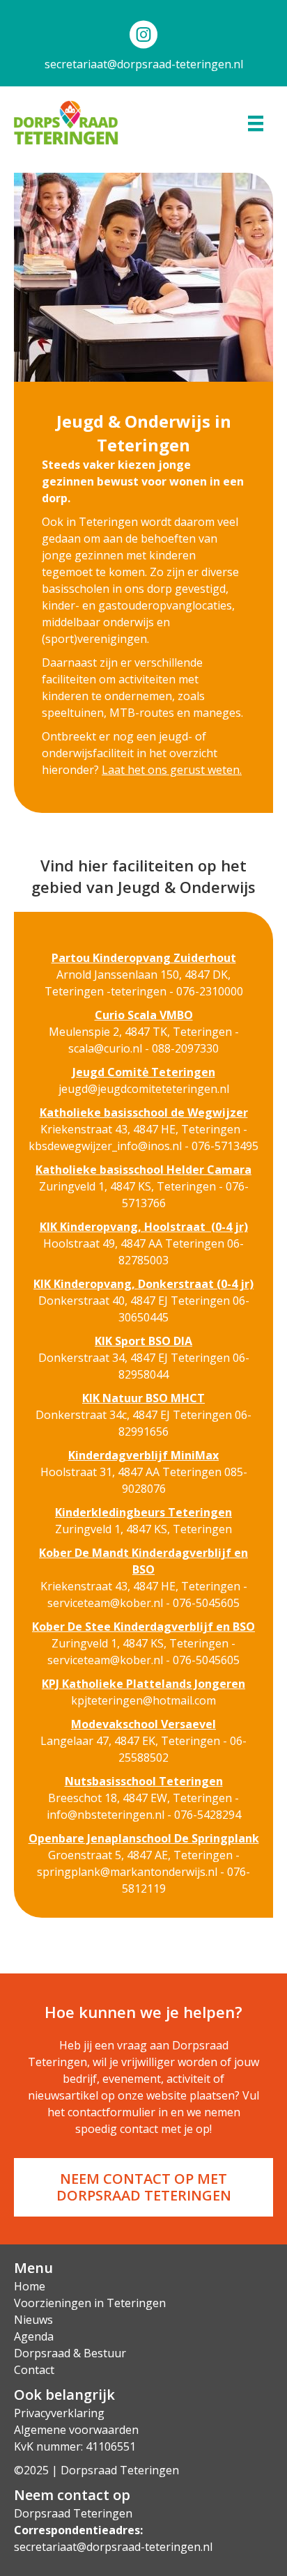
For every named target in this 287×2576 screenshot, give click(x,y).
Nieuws (33, 2320)
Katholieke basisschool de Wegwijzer (144, 1112)
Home (30, 2286)
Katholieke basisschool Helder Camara (143, 1170)
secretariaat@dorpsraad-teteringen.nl (144, 64)
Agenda (34, 2336)
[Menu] (256, 123)
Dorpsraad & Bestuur (70, 2353)
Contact (34, 2370)
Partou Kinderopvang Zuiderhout (144, 958)
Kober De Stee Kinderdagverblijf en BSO (143, 1627)
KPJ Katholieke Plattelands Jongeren (143, 1684)
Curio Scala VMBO (144, 1015)
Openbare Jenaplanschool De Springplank (144, 1838)
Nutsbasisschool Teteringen (144, 1781)
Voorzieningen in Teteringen (90, 2303)
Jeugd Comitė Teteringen (144, 1072)
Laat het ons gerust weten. (172, 770)
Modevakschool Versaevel (143, 1724)
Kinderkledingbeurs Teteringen (143, 1512)
